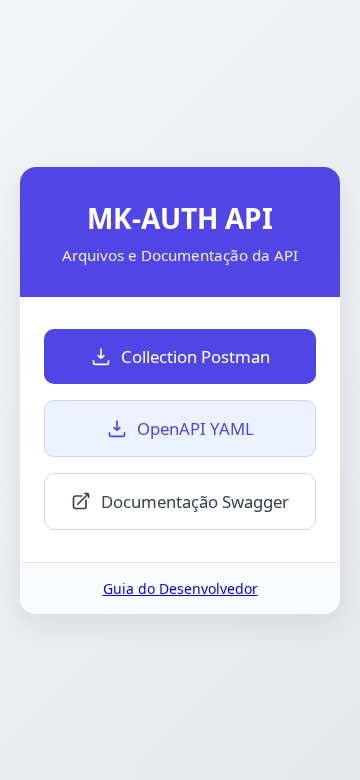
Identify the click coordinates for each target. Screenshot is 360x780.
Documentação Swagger (195, 501)
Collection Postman (195, 356)
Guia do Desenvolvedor (180, 588)
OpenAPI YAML (195, 428)
